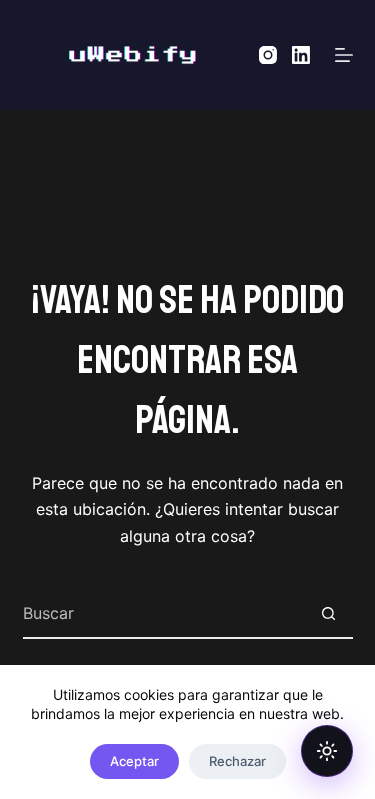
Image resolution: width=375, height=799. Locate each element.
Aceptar (134, 761)
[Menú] (344, 55)
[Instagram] (268, 55)
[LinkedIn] (301, 55)
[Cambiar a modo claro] (327, 751)
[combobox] (164, 613)
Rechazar (237, 761)
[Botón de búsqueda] (329, 613)
